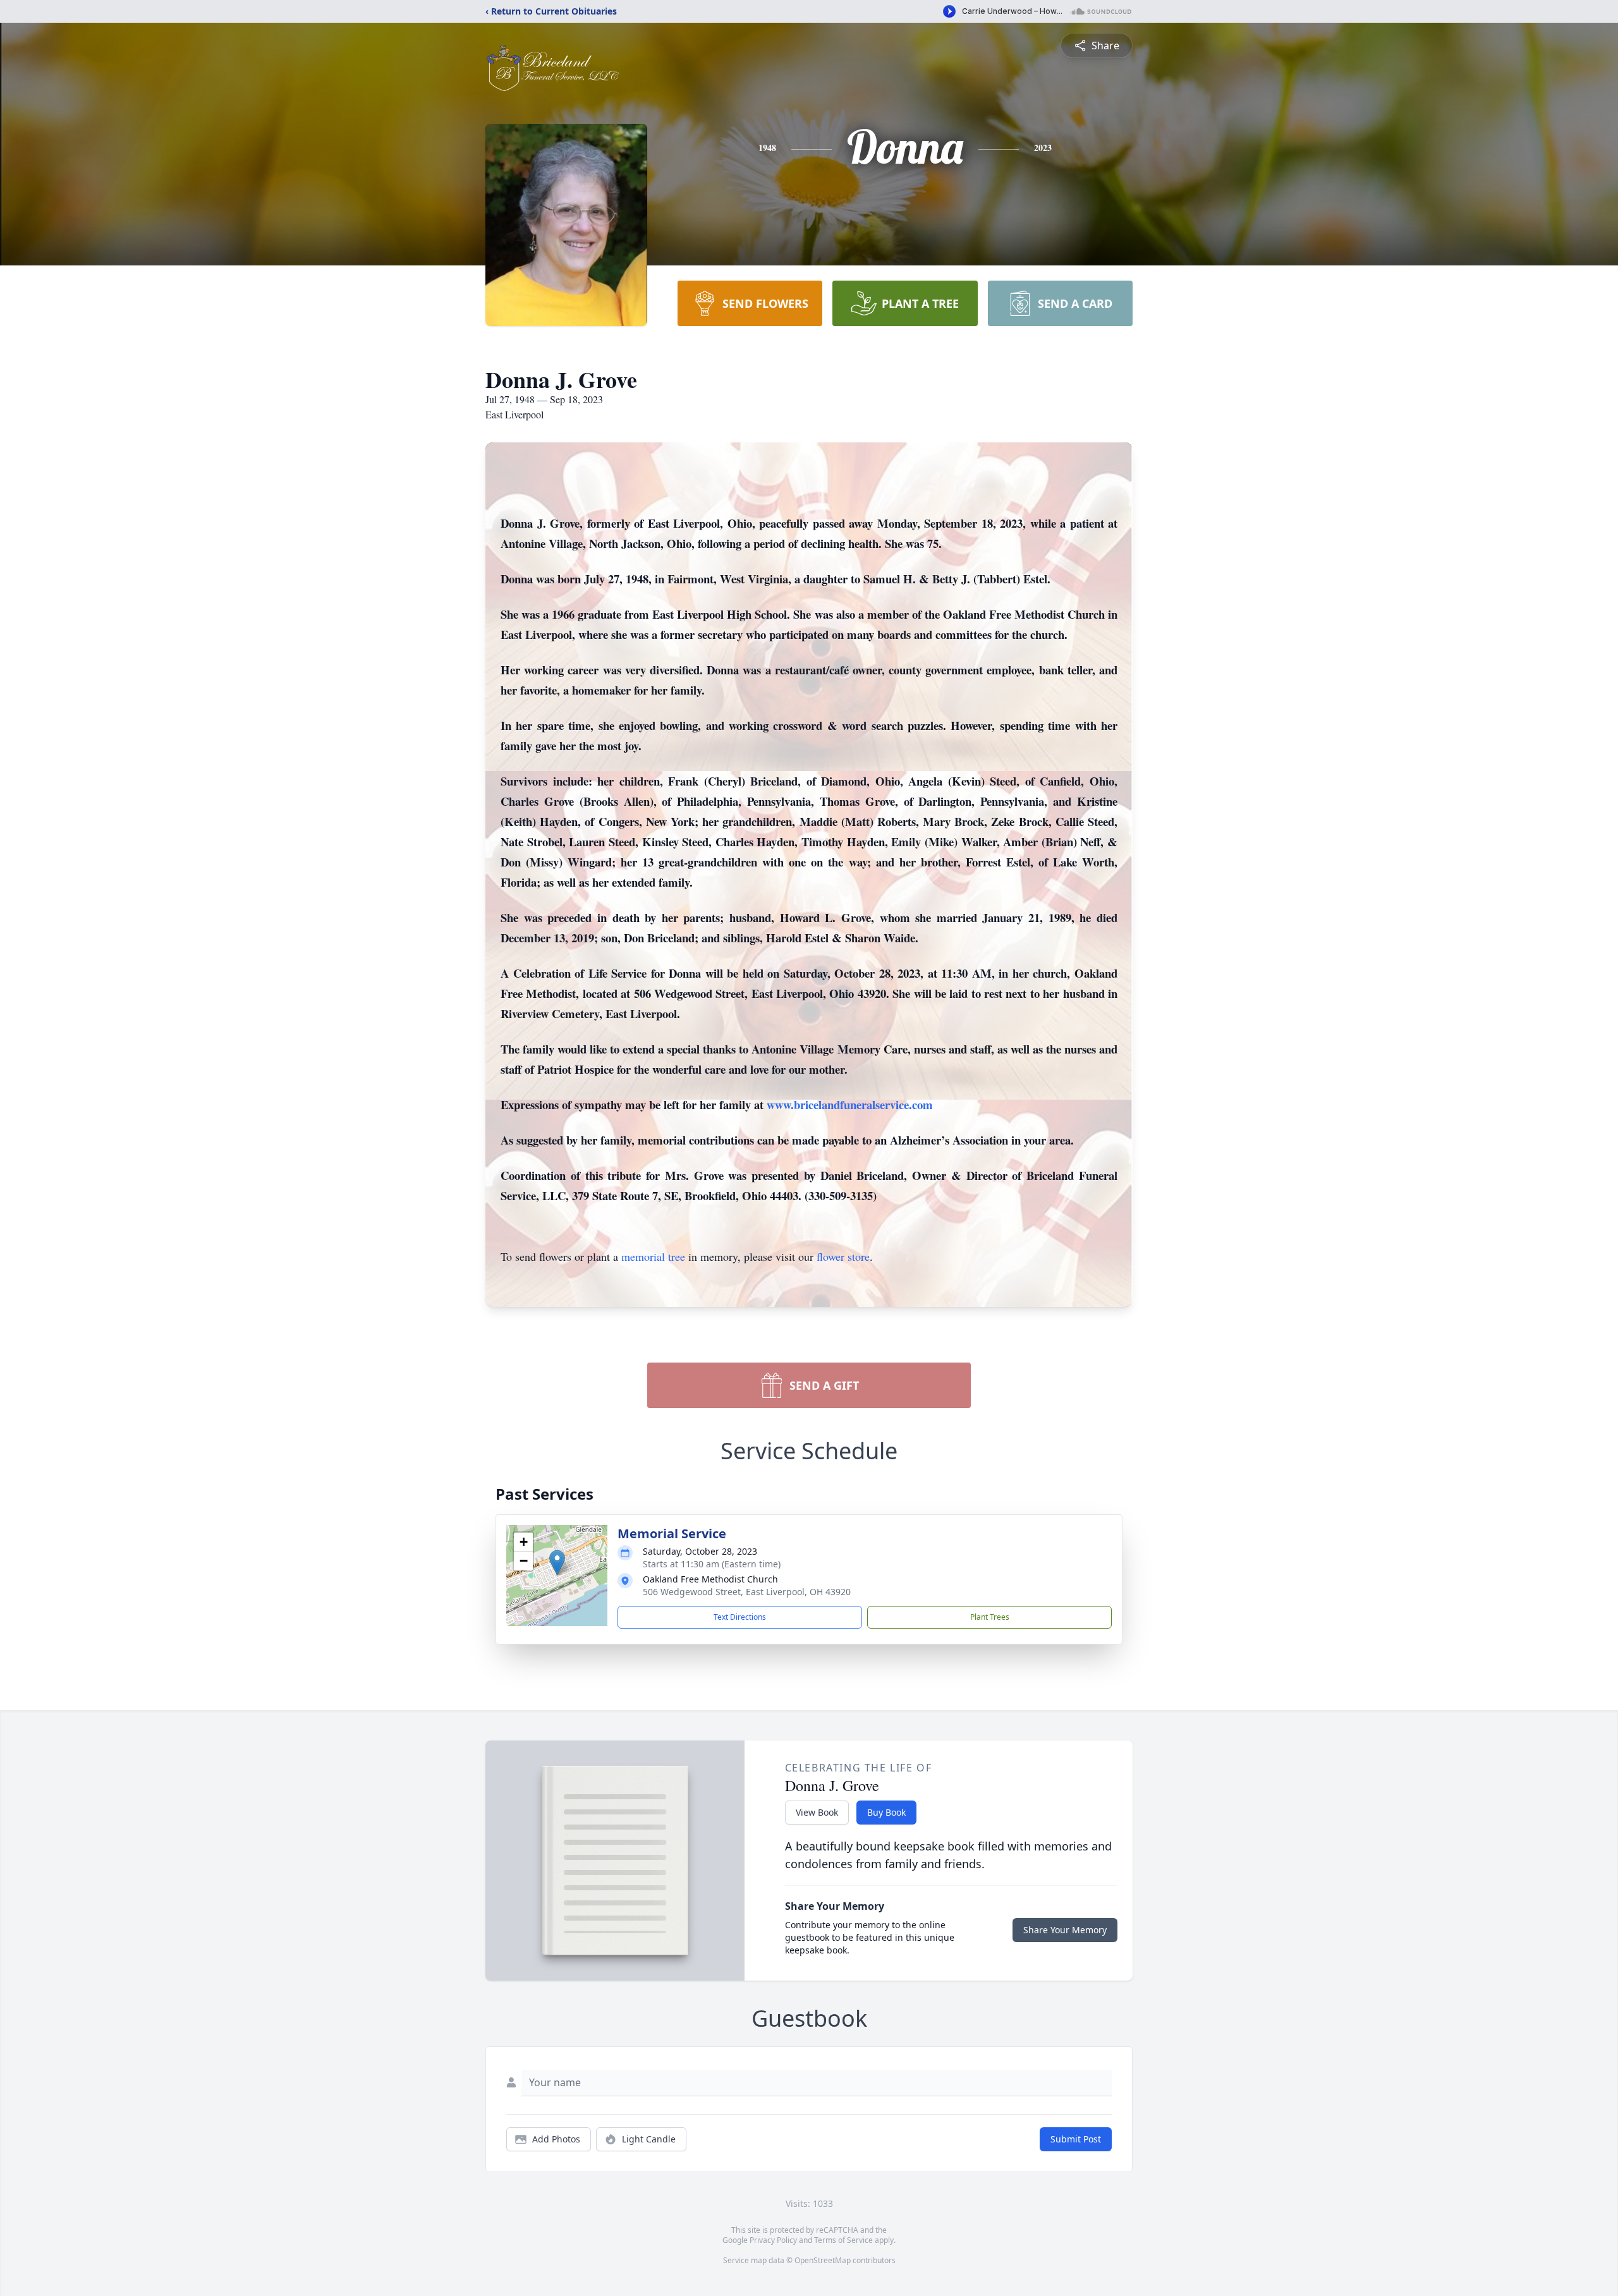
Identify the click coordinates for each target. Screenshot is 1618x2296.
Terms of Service (843, 2240)
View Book (817, 1812)
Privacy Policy (773, 2240)
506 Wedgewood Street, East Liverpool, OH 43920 (747, 1592)
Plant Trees (990, 1617)
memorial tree (653, 1256)
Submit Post (1076, 2139)
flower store (843, 1256)
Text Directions (740, 1617)
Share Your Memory (1065, 1930)
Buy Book (886, 1812)
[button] (557, 1563)
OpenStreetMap (823, 2260)
